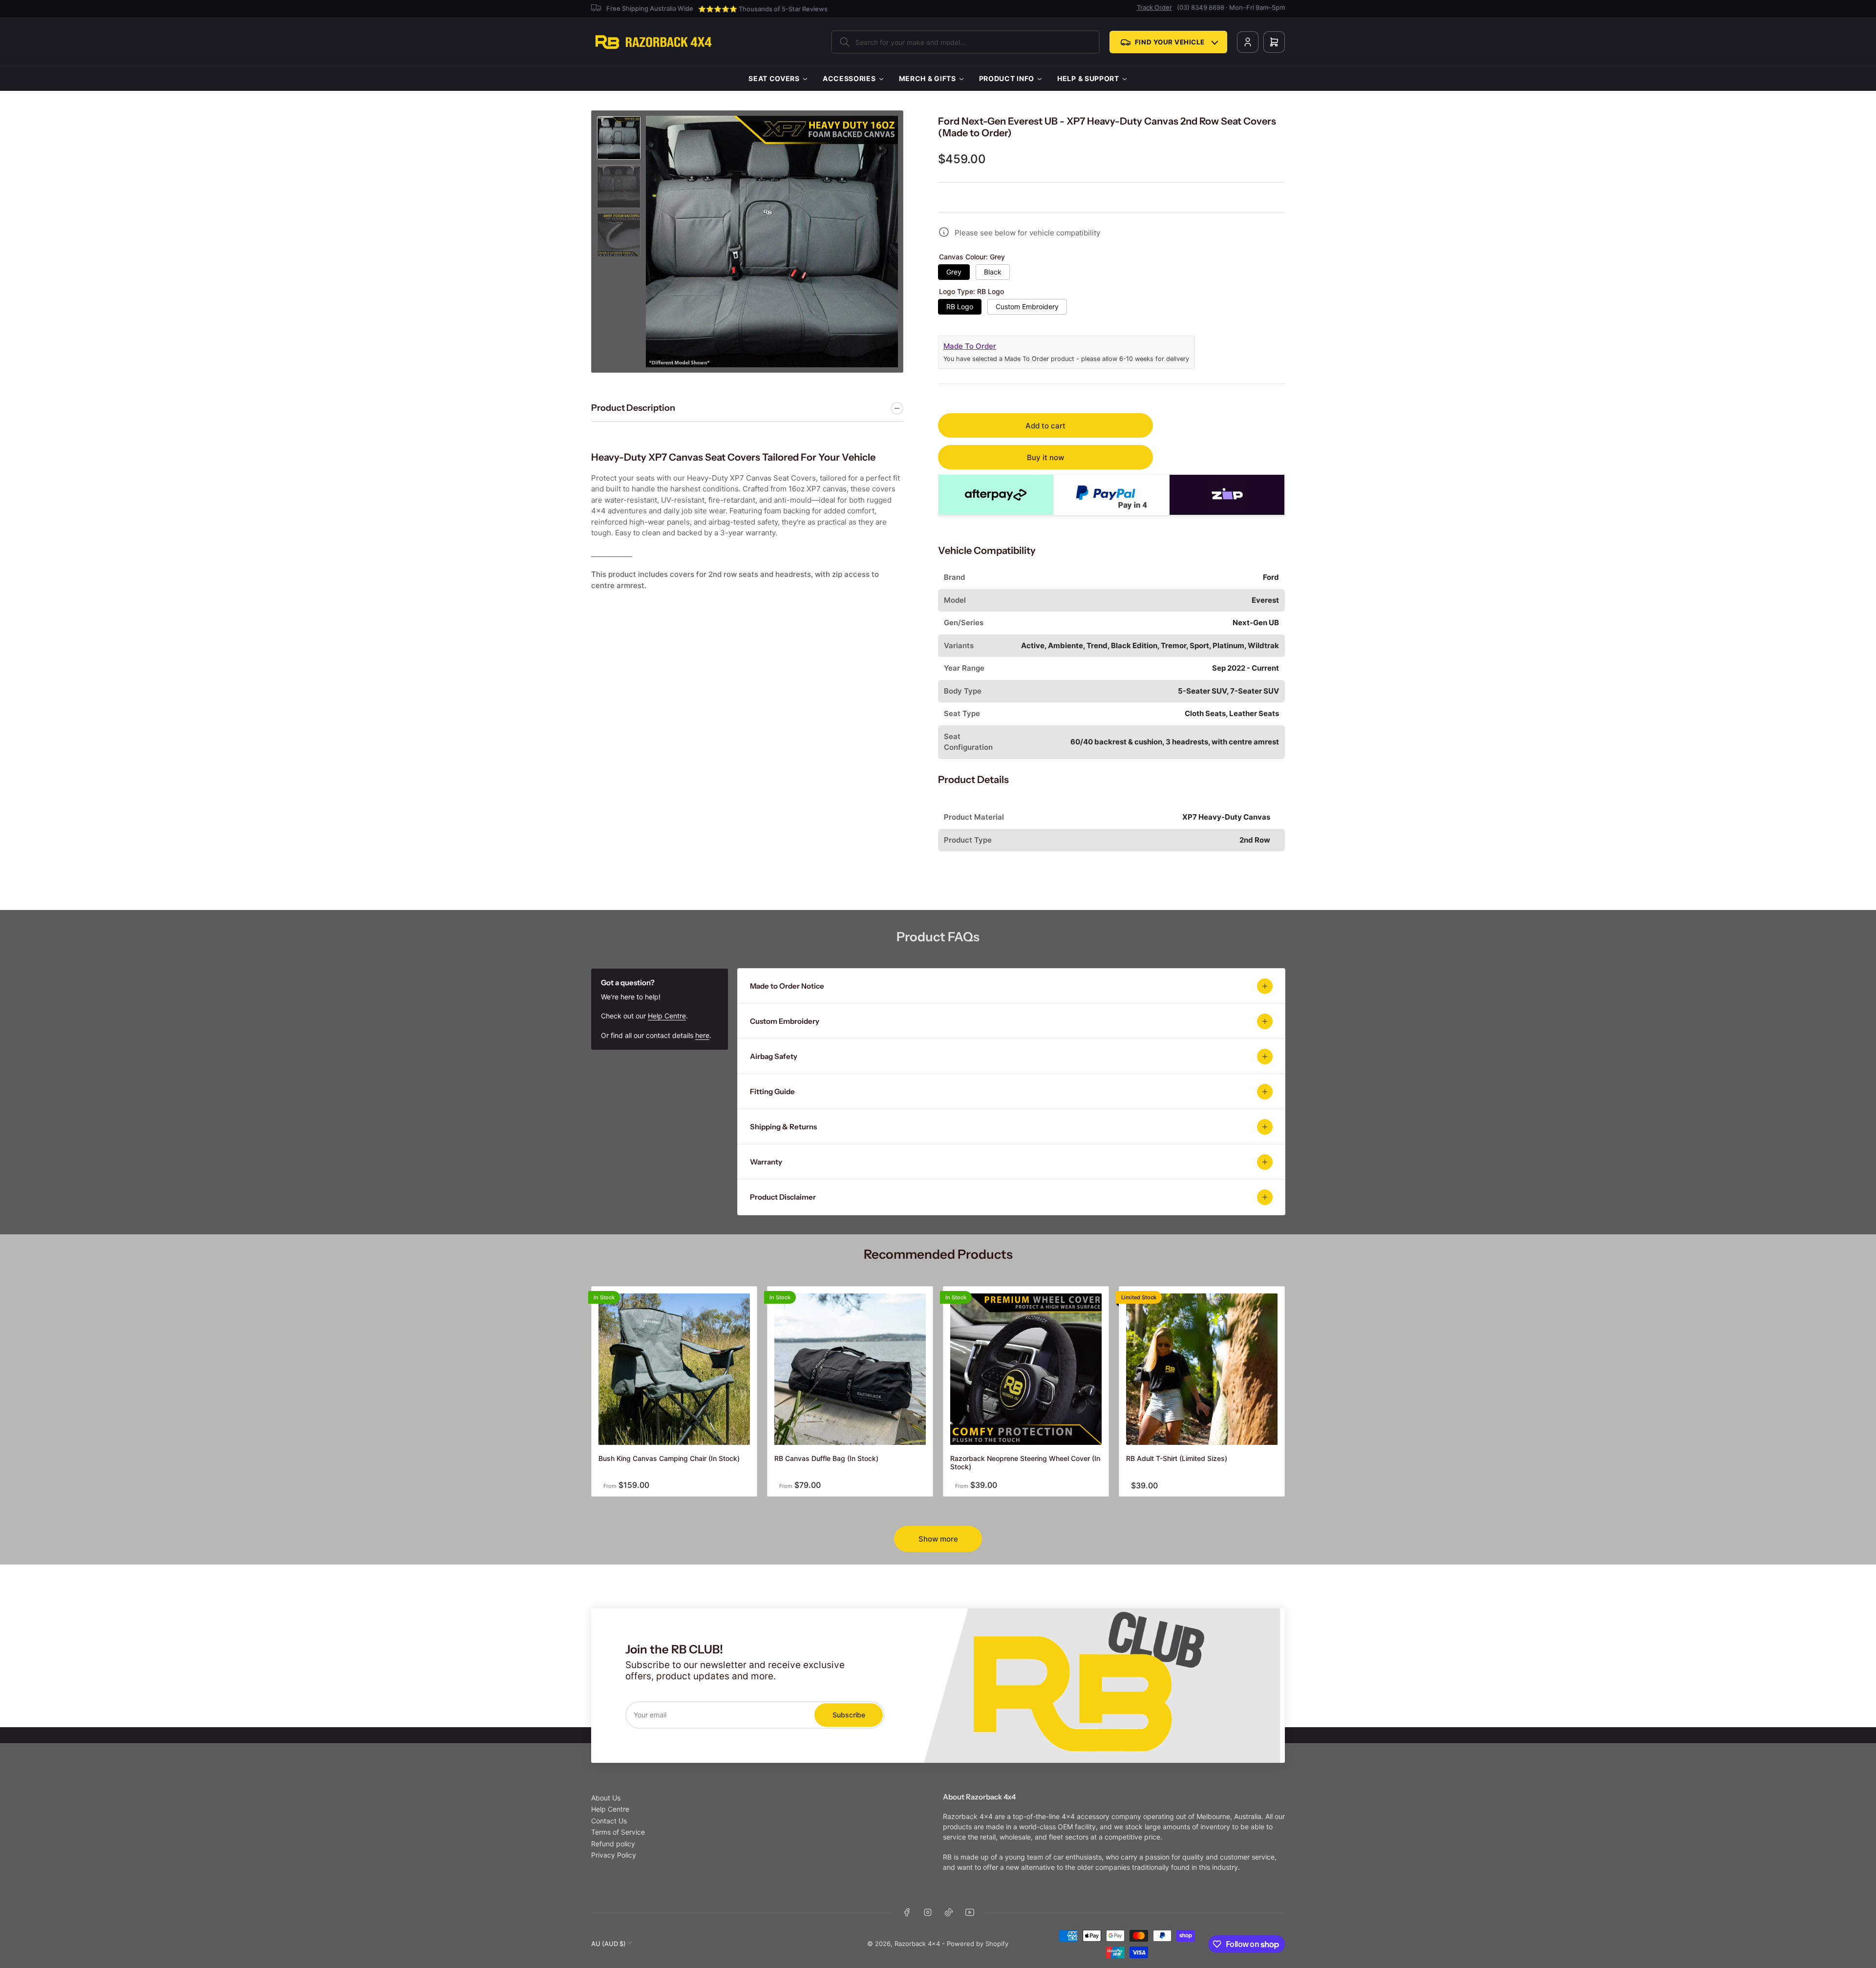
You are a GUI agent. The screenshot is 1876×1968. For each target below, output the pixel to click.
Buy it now (1045, 457)
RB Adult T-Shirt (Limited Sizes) (1177, 1458)
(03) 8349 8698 (1201, 7)
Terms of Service (618, 1832)
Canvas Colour (972, 257)
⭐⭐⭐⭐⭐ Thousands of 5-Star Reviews (763, 9)
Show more (938, 1539)
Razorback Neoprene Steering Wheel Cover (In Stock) (1025, 1462)
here (702, 1035)
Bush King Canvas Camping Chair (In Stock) (669, 1458)
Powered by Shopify (978, 1944)
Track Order (1154, 7)
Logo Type (971, 292)
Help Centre (667, 1016)
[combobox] (965, 42)
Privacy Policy (614, 1855)
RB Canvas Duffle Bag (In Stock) (826, 1458)
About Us (606, 1798)
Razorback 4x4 (917, 1944)
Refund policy (613, 1844)
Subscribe (849, 1715)
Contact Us (609, 1821)
